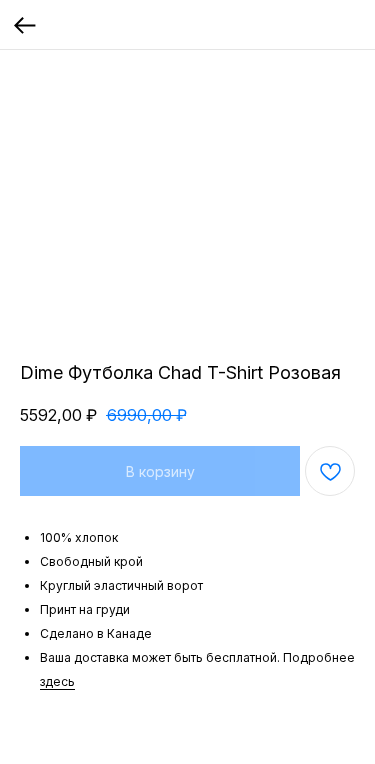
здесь (57, 681)
